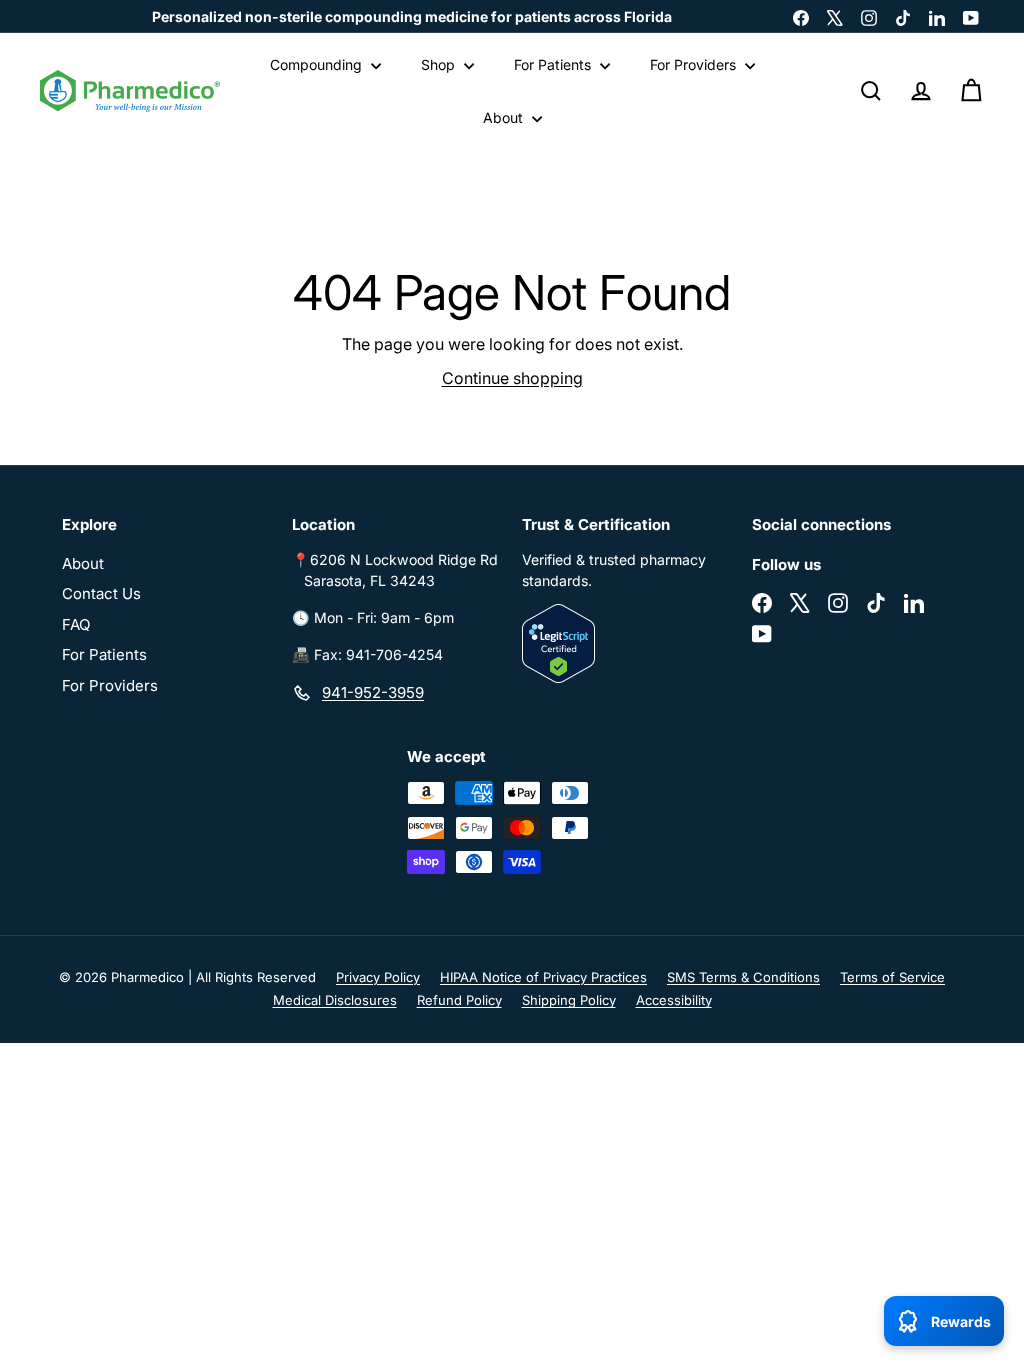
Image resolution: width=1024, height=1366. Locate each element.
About (505, 117)
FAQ (76, 624)
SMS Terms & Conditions (743, 977)
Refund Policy (459, 1000)
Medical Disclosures (335, 1000)
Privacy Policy (378, 977)
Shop (440, 64)
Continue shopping (512, 378)
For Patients (554, 64)
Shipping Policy (569, 1000)
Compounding (318, 64)
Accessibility (674, 1000)
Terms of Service (892, 977)
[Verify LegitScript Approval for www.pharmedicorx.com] (627, 643)
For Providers (695, 64)
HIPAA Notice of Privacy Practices (543, 977)
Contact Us (101, 593)
